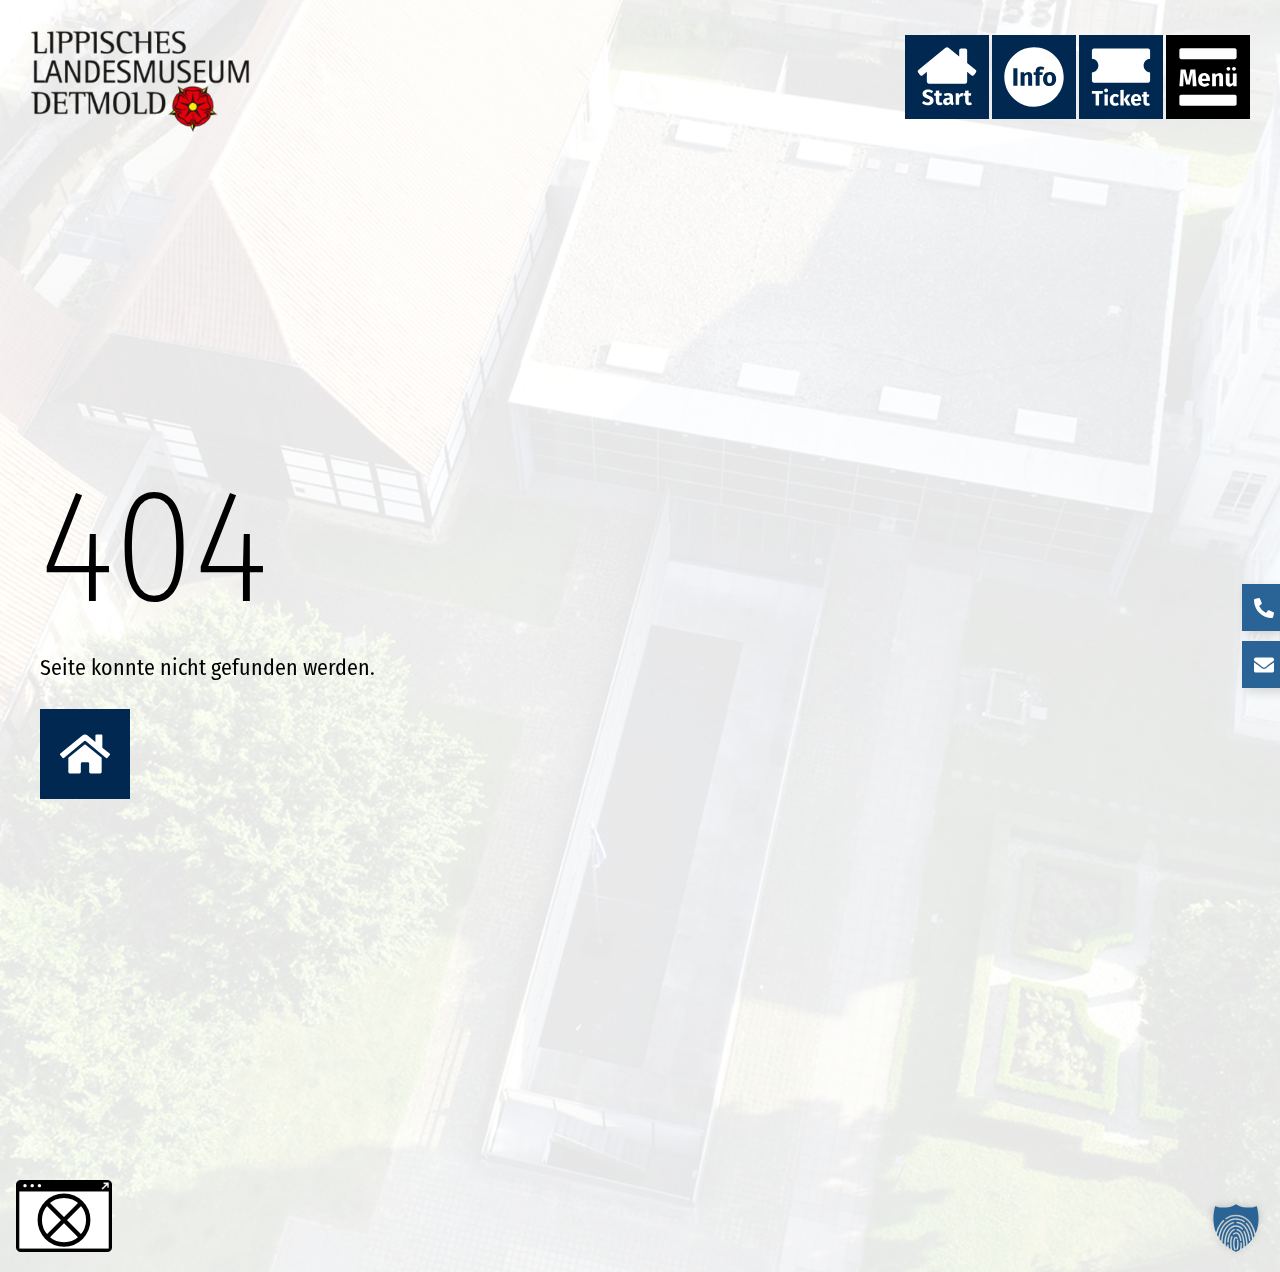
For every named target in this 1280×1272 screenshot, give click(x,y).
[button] (1236, 1228)
